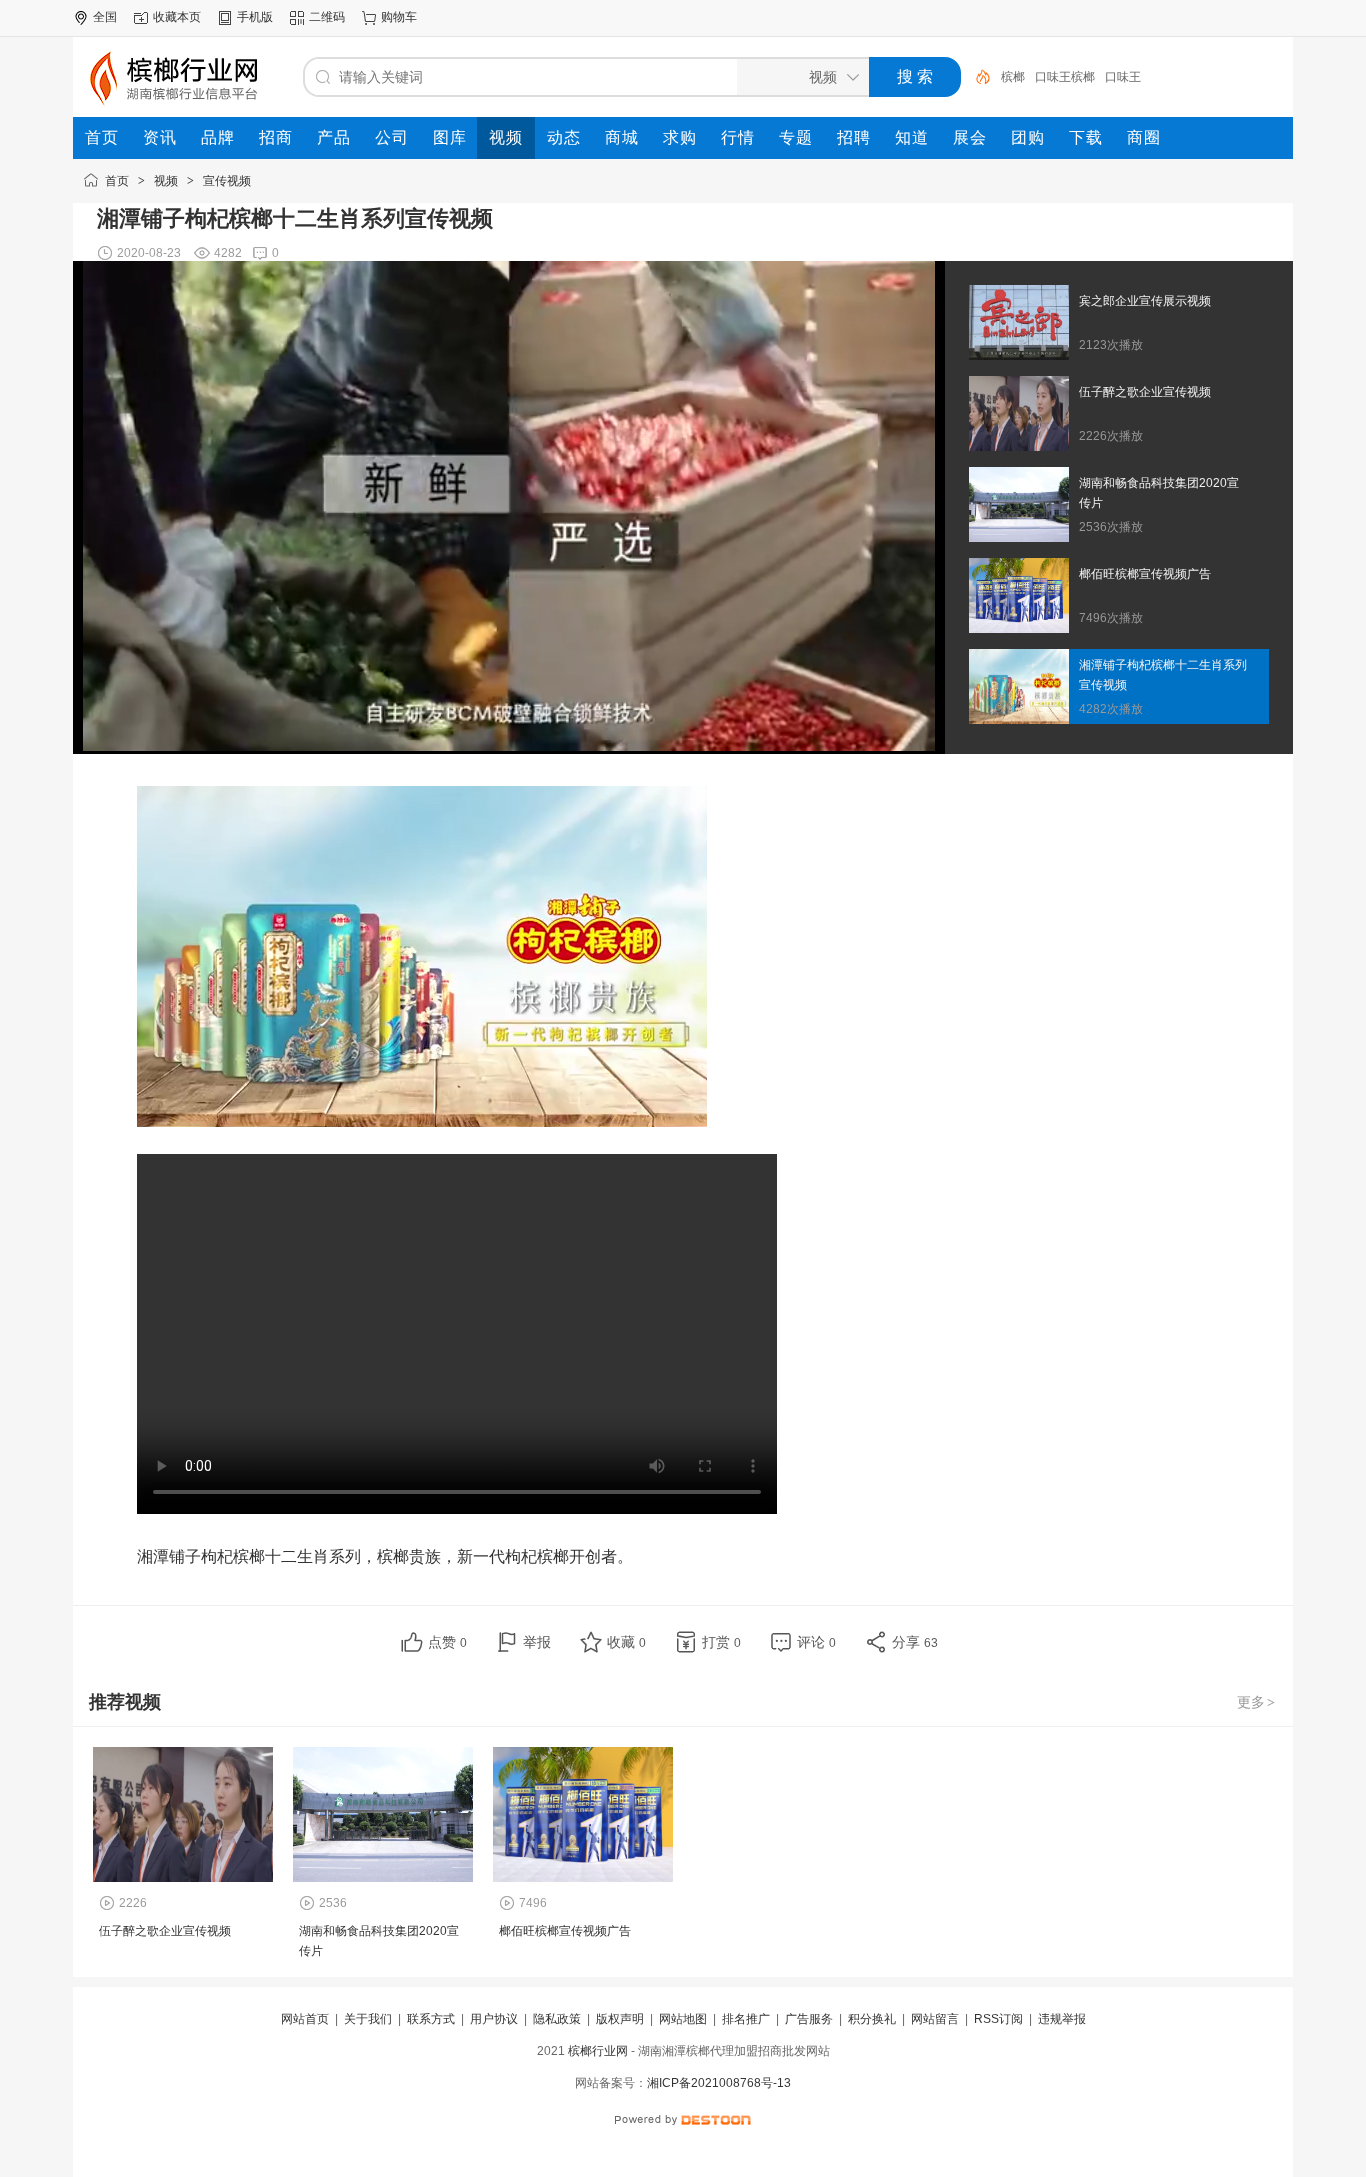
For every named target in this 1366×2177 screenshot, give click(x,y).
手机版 (255, 17)
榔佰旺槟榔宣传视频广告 (565, 1931)
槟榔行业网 (598, 2051)
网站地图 (683, 2019)
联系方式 (431, 2019)
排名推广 (746, 2019)
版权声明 (620, 2019)
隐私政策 (557, 2019)
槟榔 (1013, 77)
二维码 (327, 17)
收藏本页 (177, 17)
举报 (537, 1642)
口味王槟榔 (1065, 77)
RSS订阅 (998, 2019)
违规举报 (1062, 2019)
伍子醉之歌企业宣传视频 (165, 1931)
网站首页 (305, 2019)
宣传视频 (227, 181)
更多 (1256, 1702)
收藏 (626, 1642)
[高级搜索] (976, 77)
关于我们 (368, 2019)
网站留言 (935, 2019)
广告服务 (809, 2019)
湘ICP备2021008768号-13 (719, 2083)
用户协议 (494, 2019)
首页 (117, 181)
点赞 (447, 1642)
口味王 (1123, 77)
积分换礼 (872, 2019)
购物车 (399, 17)
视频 (166, 181)
